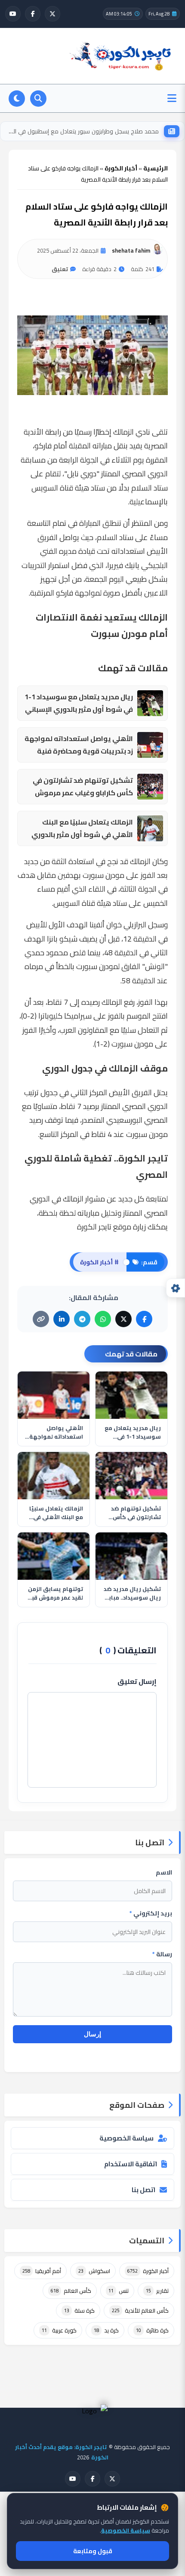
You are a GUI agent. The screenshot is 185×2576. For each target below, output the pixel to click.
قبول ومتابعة (93, 2551)
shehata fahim (131, 250)
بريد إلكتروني (151, 1913)
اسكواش (94, 2271)
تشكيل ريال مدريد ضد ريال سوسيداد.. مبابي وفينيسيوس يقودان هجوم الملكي (132, 1593)
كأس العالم (71, 2291)
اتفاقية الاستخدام (131, 2164)
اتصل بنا (143, 2190)
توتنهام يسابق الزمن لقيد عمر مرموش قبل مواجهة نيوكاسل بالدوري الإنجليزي (55, 1593)
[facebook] (33, 14)
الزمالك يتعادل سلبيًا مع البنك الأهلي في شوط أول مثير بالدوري (82, 828)
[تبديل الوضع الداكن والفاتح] (17, 99)
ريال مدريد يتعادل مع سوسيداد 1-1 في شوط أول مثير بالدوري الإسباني (79, 703)
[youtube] (13, 14)
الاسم (164, 1872)
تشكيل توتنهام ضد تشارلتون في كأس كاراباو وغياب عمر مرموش (83, 787)
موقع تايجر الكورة (104, 1227)
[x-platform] (52, 14)
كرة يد (106, 2330)
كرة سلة (79, 2310)
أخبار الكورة (148, 2271)
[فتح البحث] (38, 99)
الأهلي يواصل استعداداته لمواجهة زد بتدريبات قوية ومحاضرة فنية (79, 745)
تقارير (157, 2291)
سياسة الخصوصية (126, 2138)
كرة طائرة (152, 2330)
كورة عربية (59, 2330)
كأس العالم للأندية (140, 2310)
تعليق (60, 269)
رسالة (162, 1954)
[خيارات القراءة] (176, 1288)
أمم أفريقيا (42, 2271)
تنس (119, 2291)
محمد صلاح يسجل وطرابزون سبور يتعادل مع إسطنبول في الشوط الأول (82, 131)
